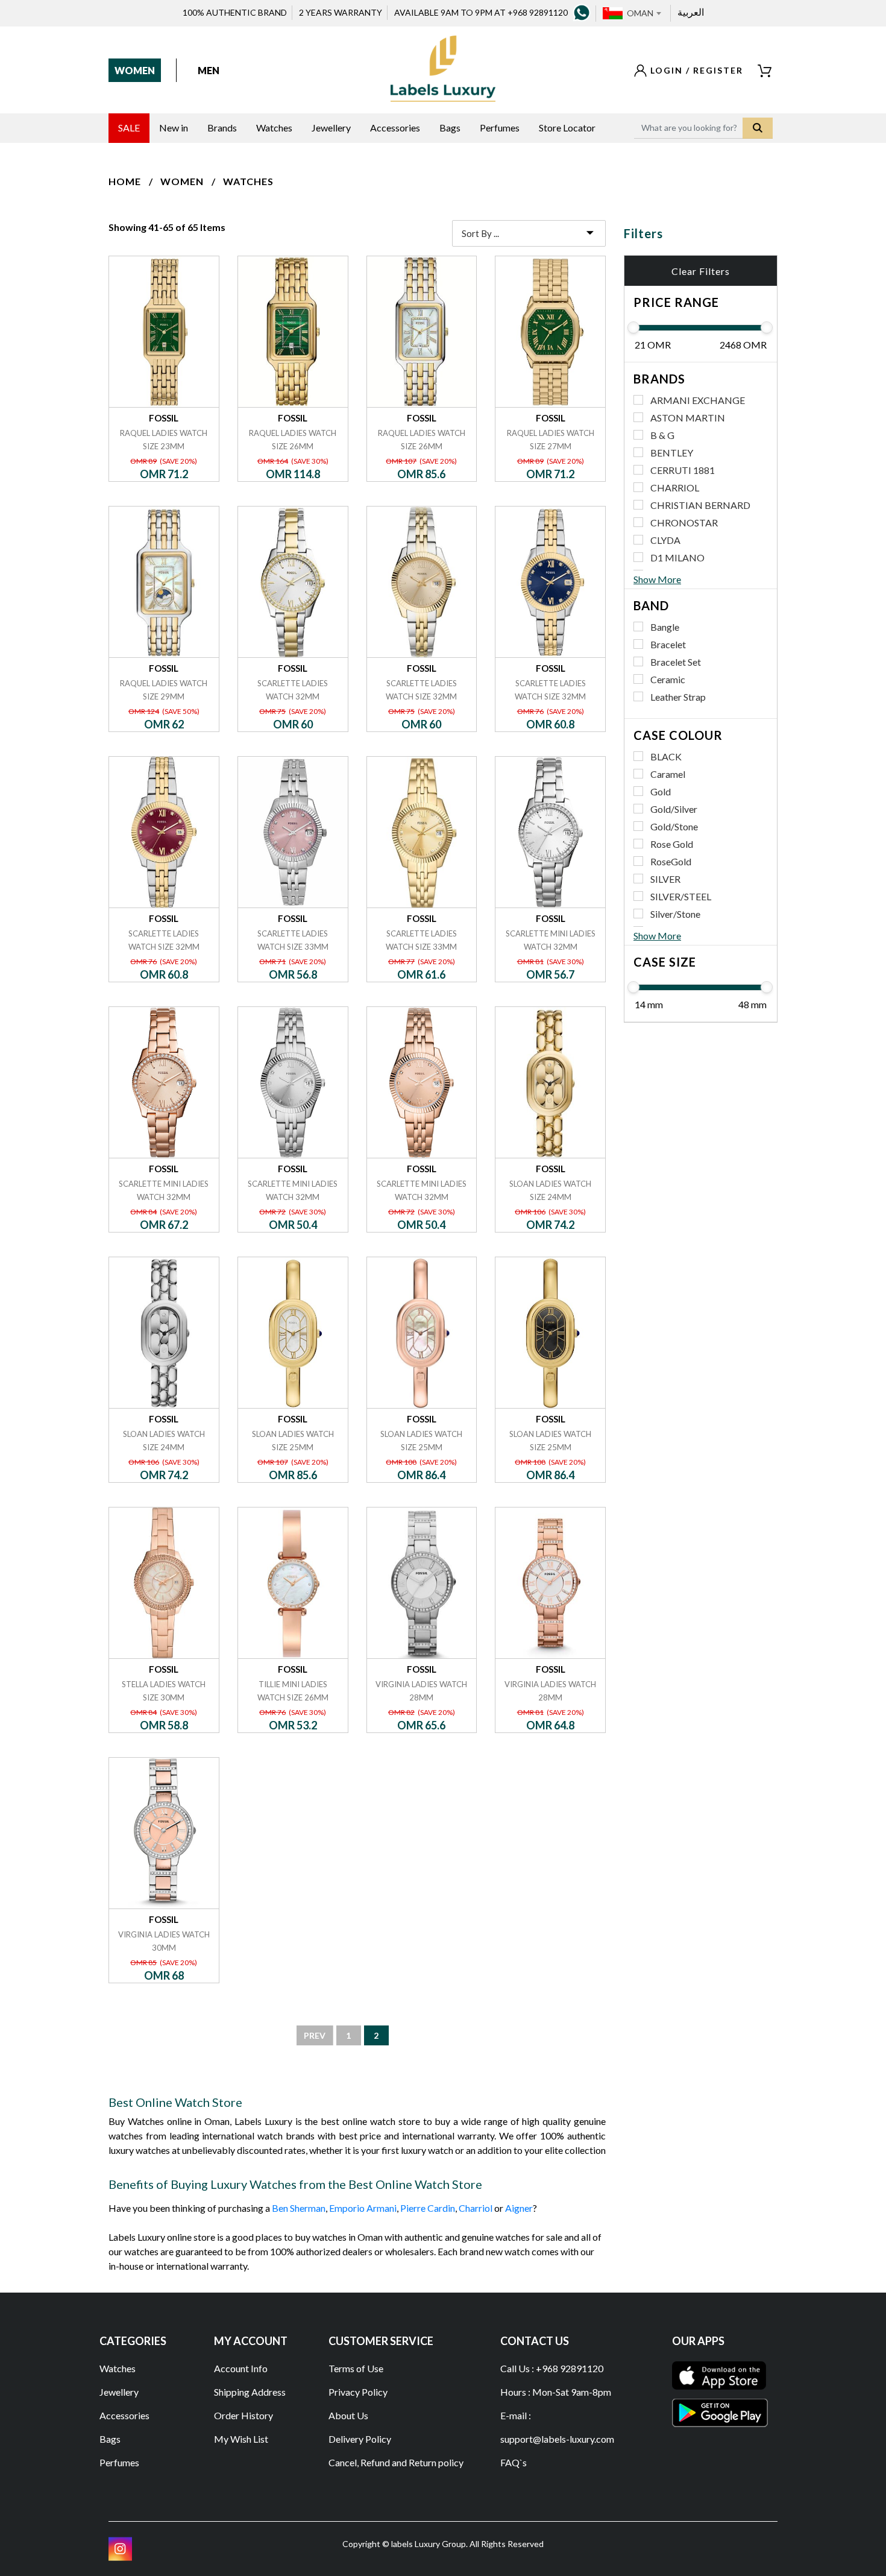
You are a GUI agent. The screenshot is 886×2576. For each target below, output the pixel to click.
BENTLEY (672, 453)
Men (209, 70)
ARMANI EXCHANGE (698, 400)
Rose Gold (672, 844)
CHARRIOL (675, 488)
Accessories (124, 2415)
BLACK (666, 756)
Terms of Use (356, 2368)
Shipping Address (250, 2392)
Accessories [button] (395, 128)
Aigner (519, 2208)
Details (164, 256)
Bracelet (668, 644)
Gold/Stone (674, 826)
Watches (248, 181)
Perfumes (119, 2462)
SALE (129, 128)
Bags (110, 2439)
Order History (243, 2415)
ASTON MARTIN (688, 418)
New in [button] (174, 128)
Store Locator (567, 128)
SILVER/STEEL (681, 896)
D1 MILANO (677, 557)
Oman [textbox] (640, 13)
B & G (662, 435)
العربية (691, 12)
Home (125, 181)
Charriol (476, 2208)
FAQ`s (514, 2462)
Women (135, 70)
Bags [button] (450, 128)
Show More (657, 579)
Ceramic (668, 679)
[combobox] (644, 13)
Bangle (665, 627)
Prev (315, 2035)
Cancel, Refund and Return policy (396, 2462)
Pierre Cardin (428, 2208)
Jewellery (119, 2392)
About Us (348, 2415)
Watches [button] (274, 128)
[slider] (633, 327)
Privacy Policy (358, 2392)
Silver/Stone (675, 914)
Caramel (668, 774)
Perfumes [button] (500, 128)
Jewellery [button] (331, 128)
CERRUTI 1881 (683, 470)
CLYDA (665, 540)
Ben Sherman (299, 2208)
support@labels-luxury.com (557, 2439)
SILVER (665, 879)
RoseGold (671, 861)
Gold (661, 791)
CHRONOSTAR (684, 522)
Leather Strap (678, 697)
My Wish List (241, 2439)
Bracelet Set (676, 662)
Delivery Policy (360, 2439)
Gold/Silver (674, 809)
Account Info (241, 2368)
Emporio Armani (363, 2208)
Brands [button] (222, 128)
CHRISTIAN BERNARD (700, 505)
